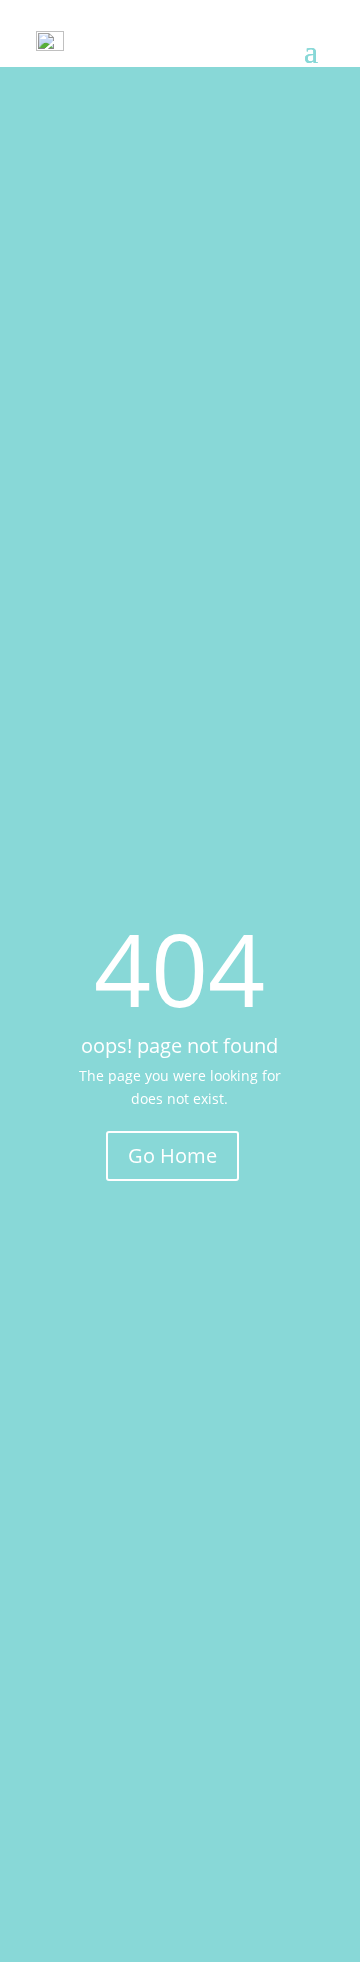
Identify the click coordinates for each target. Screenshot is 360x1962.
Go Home (172, 1155)
